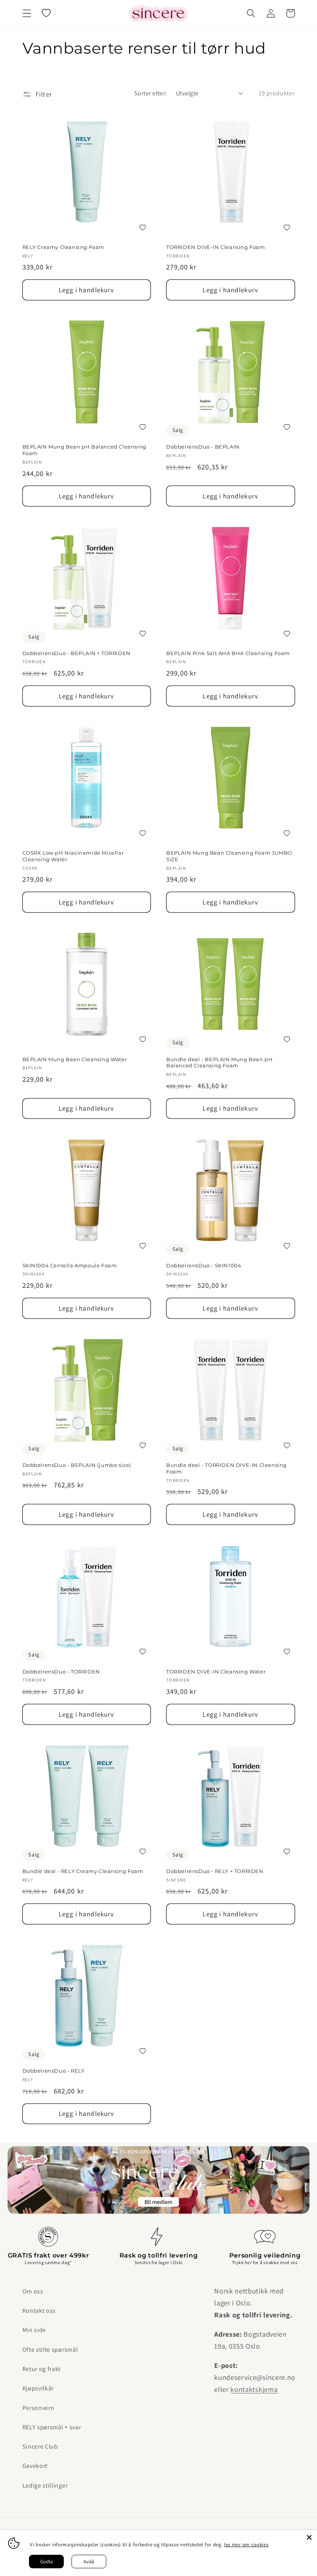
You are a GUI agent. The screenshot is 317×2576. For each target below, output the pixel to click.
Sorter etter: (151, 93)
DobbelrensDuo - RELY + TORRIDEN (215, 1871)
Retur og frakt (42, 2369)
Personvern (38, 2408)
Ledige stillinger (45, 2485)
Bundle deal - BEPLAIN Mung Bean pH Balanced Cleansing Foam (219, 1063)
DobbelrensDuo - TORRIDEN (61, 1672)
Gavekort (35, 2466)
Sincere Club (40, 2446)
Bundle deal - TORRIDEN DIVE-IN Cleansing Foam (227, 1468)
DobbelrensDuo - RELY (54, 2071)
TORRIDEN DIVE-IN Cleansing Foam (216, 247)
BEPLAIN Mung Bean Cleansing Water (75, 1059)
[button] (27, 13)
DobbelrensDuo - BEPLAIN (203, 447)
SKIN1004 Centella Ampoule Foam (70, 1265)
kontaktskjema (254, 2389)
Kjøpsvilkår (38, 2388)
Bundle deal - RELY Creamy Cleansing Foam (83, 1871)
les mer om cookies (246, 2545)
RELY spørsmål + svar (52, 2427)
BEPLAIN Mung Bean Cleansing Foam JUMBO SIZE (229, 856)
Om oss (33, 2291)
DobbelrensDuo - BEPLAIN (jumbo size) (77, 1465)
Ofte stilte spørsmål (50, 2350)
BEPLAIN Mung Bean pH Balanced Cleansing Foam (84, 450)
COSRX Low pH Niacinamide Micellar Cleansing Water (73, 856)
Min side (34, 2330)
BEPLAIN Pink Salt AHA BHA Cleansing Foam (228, 653)
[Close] (309, 2537)
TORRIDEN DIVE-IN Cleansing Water (216, 1672)
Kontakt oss (39, 2311)
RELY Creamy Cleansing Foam (64, 247)
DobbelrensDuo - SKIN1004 (204, 1265)
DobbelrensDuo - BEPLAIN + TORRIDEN (77, 653)
